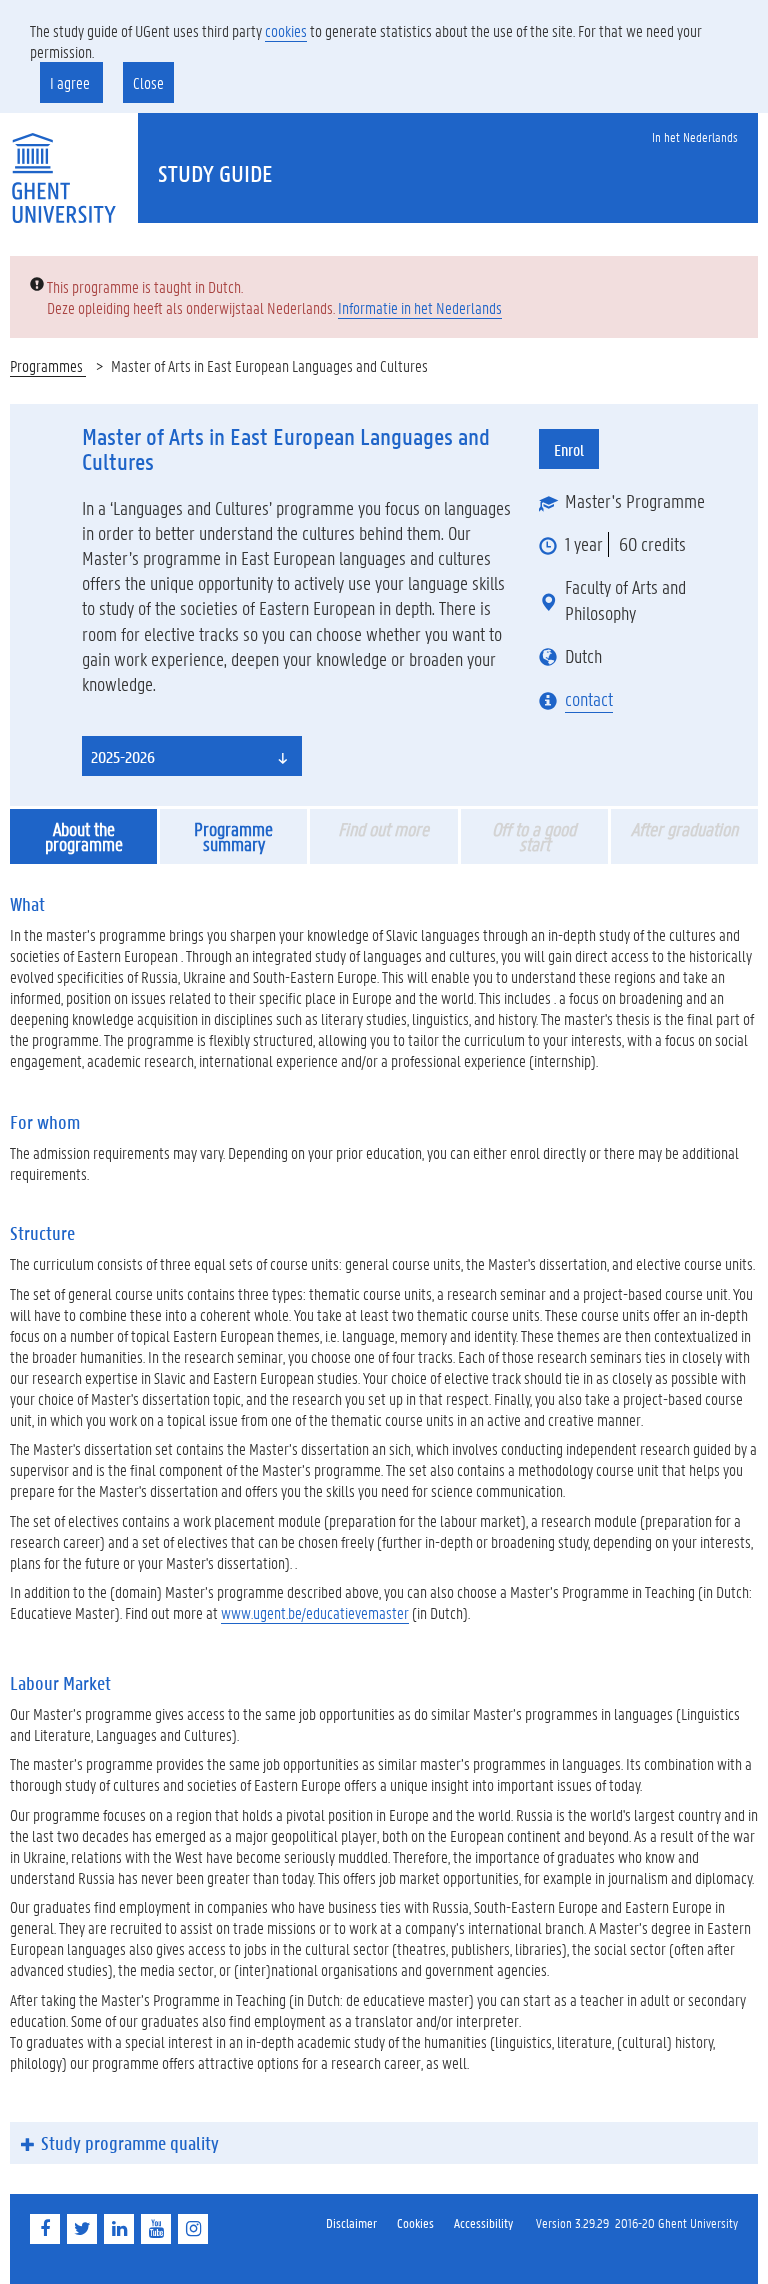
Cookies (415, 2222)
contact (589, 699)
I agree (71, 82)
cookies (286, 30)
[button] (192, 756)
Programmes (48, 365)
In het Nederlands (695, 136)
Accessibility (483, 2222)
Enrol (569, 449)
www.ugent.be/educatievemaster (315, 1612)
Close (148, 82)
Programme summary (233, 836)
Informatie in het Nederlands (420, 307)
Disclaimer (351, 2222)
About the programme (84, 836)
